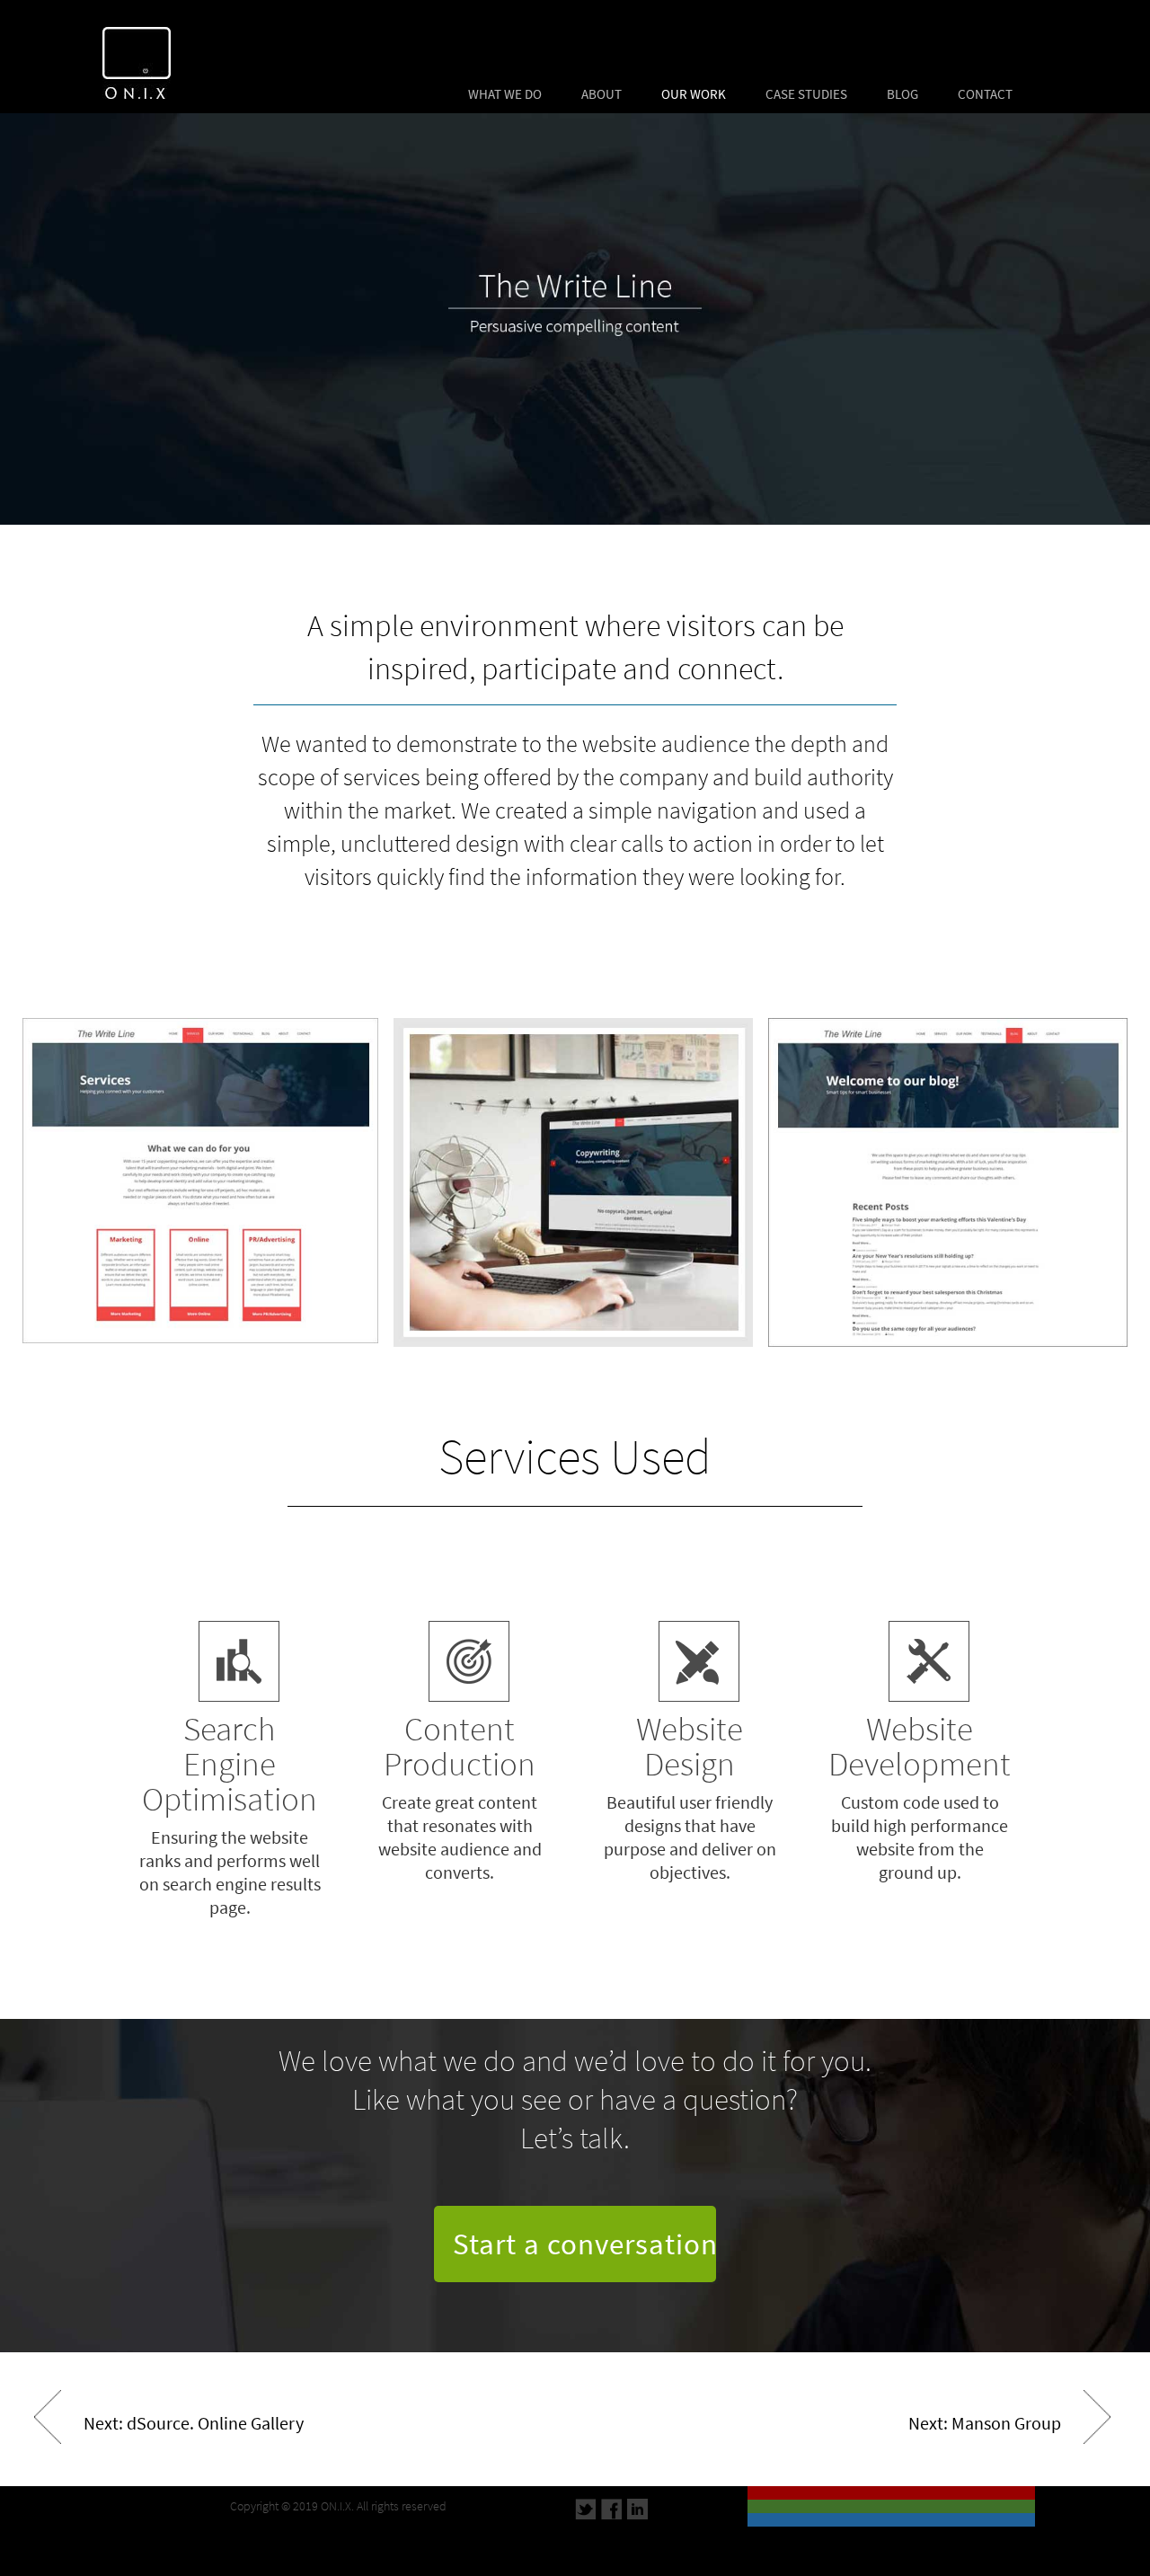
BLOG (902, 94)
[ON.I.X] (122, 57)
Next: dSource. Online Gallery (194, 2424)
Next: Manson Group (985, 2424)
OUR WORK (694, 94)
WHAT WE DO (505, 94)
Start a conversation (585, 2244)
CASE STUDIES (806, 94)
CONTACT (985, 94)
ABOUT (602, 94)
